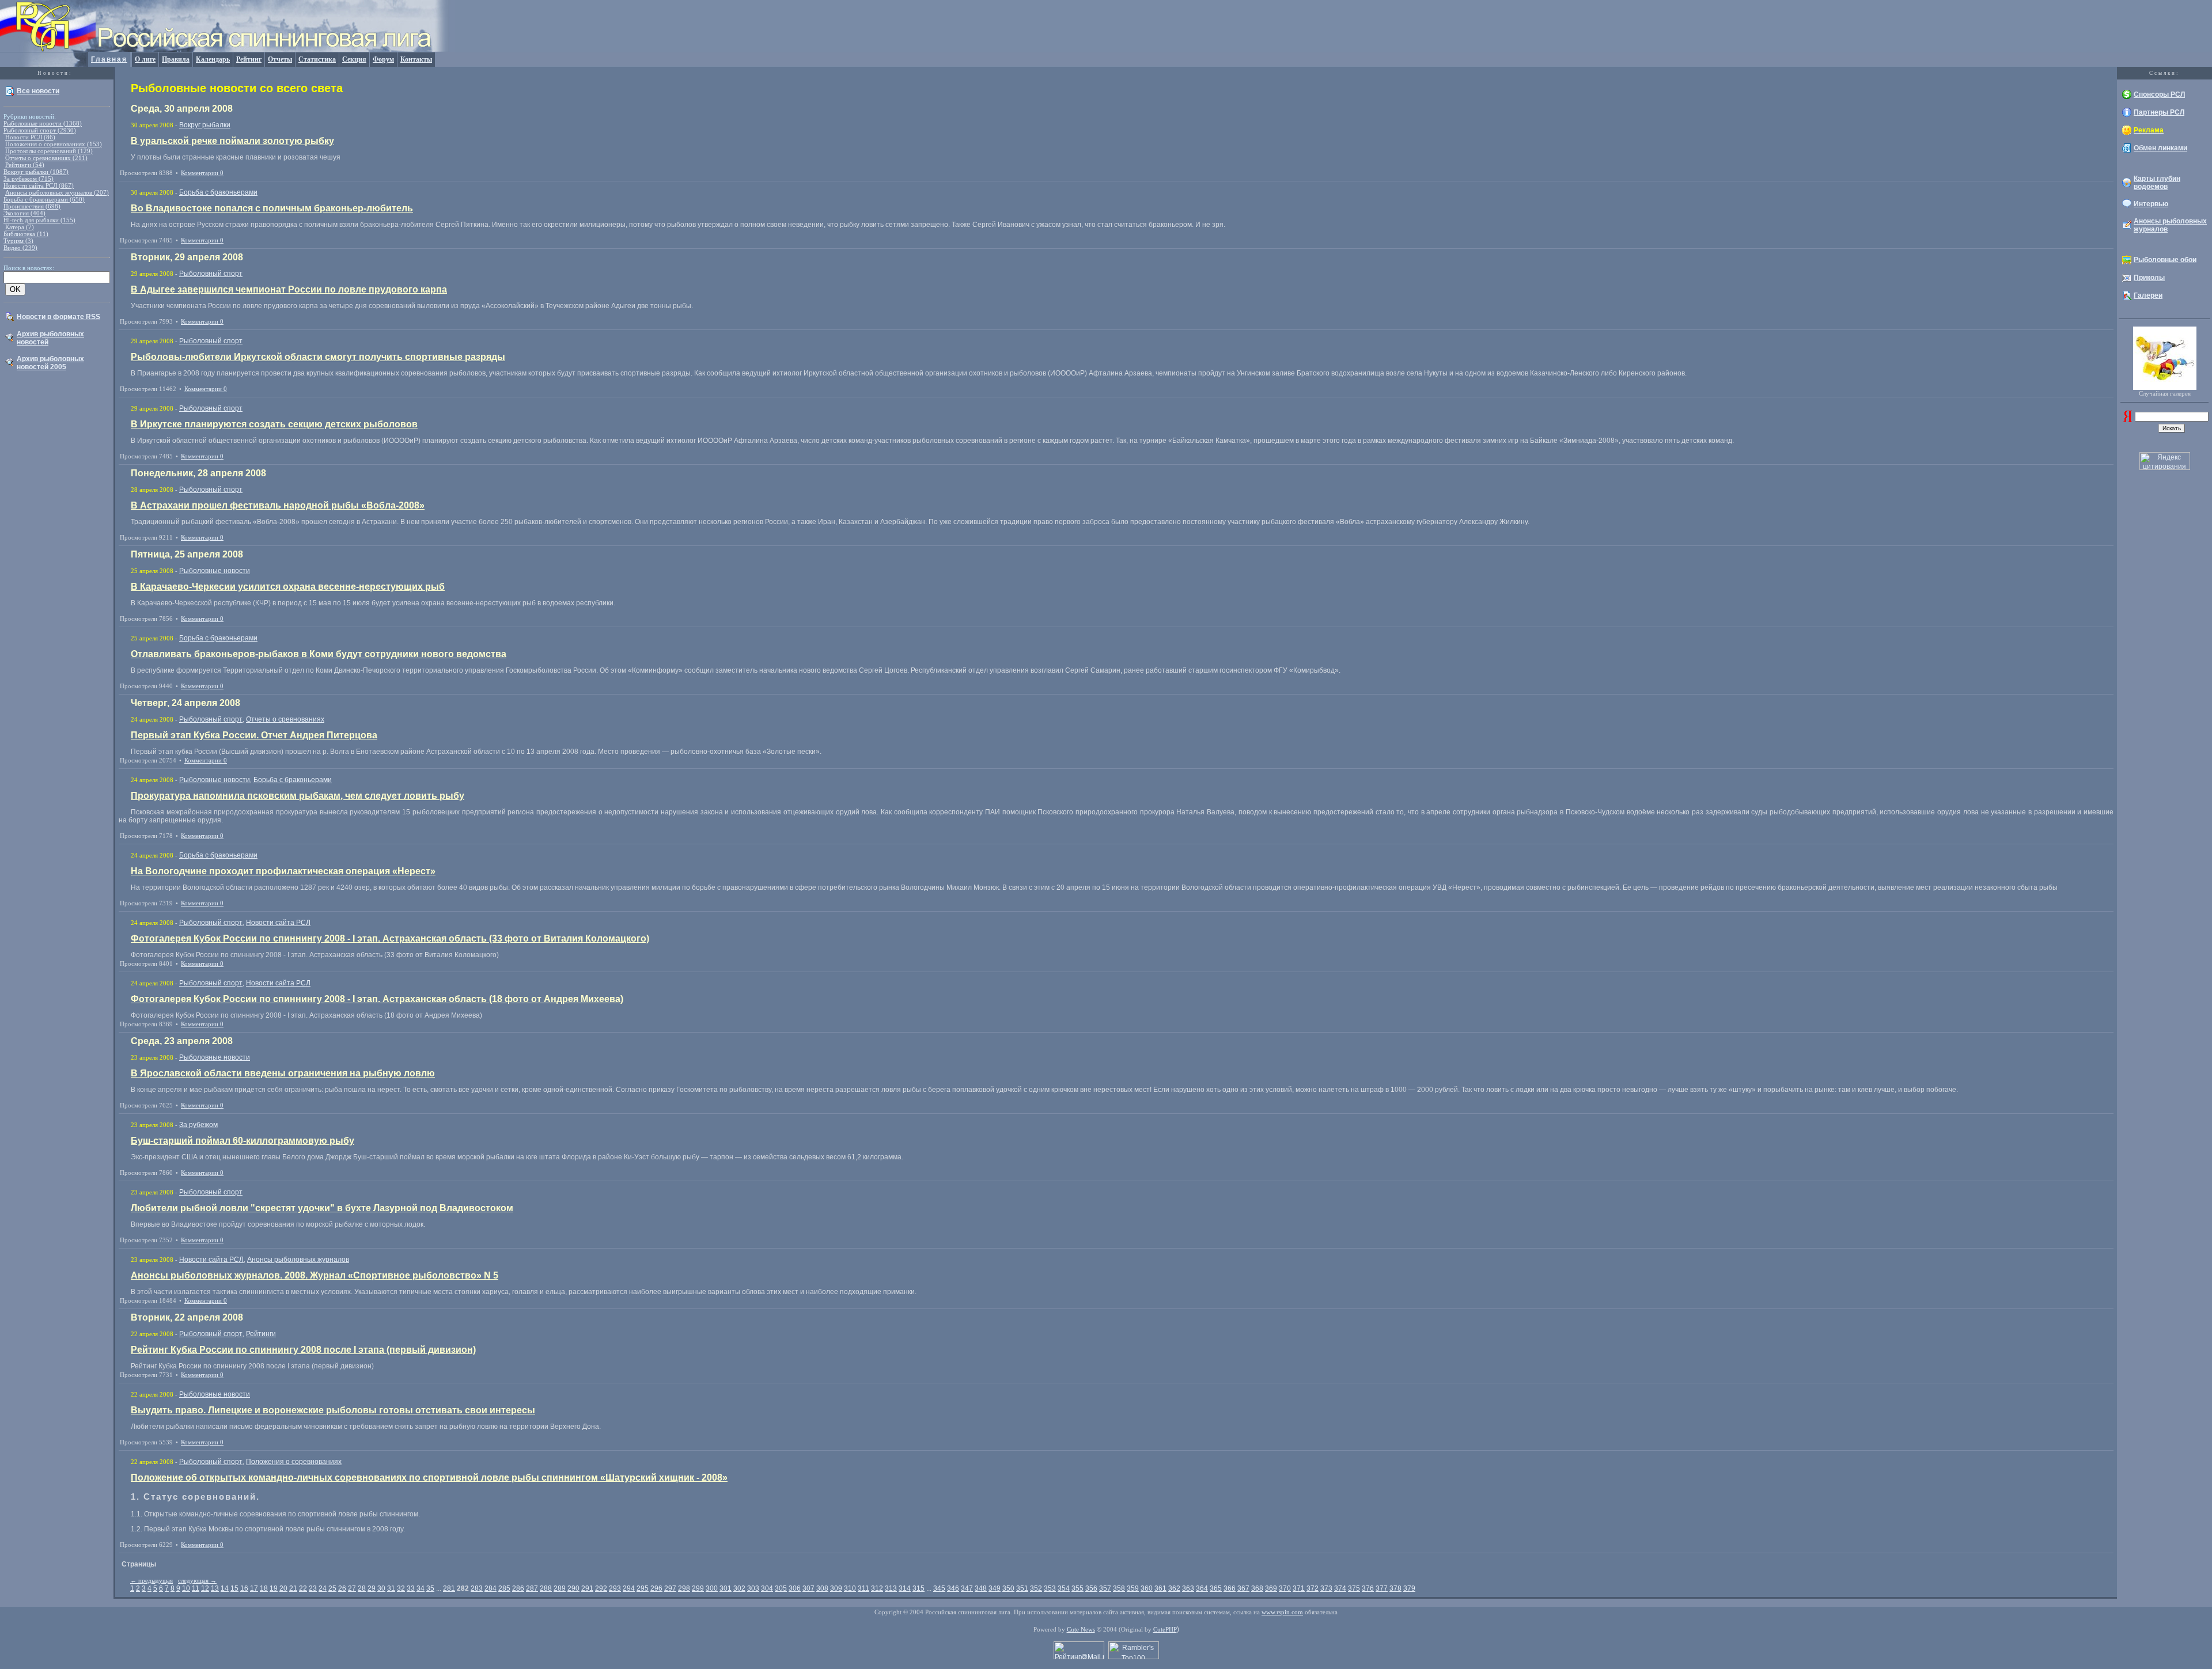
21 (293, 1588)
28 (362, 1588)
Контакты (416, 59)
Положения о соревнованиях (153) (54, 144)
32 (401, 1588)
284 (490, 1588)
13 (215, 1588)
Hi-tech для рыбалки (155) (39, 220)
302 (739, 1588)
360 (1147, 1588)
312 (877, 1588)
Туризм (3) (18, 241)
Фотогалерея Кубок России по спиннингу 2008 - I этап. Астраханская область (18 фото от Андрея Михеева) (377, 999)
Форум (383, 59)
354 (1064, 1588)
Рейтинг (249, 59)
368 (1257, 1588)
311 (863, 1588)
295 (643, 1588)
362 (1174, 1588)
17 (254, 1588)
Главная (109, 59)
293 (615, 1588)
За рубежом (198, 1125)
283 (477, 1588)
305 (781, 1588)
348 (981, 1588)
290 (573, 1588)
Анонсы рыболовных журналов (298, 1260)
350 (1008, 1588)
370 (1285, 1588)
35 (430, 1588)
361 (1160, 1588)
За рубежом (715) (29, 179)
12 (205, 1588)
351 (1022, 1588)
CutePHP (1165, 1629)
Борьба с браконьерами (218, 192)
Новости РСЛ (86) (30, 137)
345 (939, 1588)
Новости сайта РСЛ (278, 923)
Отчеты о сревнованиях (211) (46, 158)
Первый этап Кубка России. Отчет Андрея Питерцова (254, 735)
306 (795, 1588)
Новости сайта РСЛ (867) (39, 185)
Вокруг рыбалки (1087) (36, 172)
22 (303, 1588)
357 (1105, 1588)
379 (1409, 1588)
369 (1271, 1588)
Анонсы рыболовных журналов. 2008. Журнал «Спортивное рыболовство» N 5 (315, 1275)
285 (504, 1588)
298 (684, 1588)
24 (323, 1588)
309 (836, 1588)
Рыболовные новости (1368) (43, 123)
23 (313, 1588)
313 (891, 1588)
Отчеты (280, 59)
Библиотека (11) (26, 234)
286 (518, 1588)
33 (411, 1588)
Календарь (213, 59)
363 (1188, 1588)
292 (601, 1588)
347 (967, 1588)
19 (274, 1588)
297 (670, 1588)
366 (1230, 1588)
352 (1036, 1588)
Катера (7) (20, 227)
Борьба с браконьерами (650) (44, 199)
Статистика (317, 59)
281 (449, 1588)
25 (332, 1588)
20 (283, 1588)
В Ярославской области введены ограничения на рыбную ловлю (283, 1073)
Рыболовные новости (215, 571)
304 (767, 1588)
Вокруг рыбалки (205, 125)
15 (234, 1588)
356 (1091, 1588)
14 (225, 1588)
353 (1050, 1588)
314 (905, 1588)
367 (1243, 1588)
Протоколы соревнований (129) (49, 151)
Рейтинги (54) (25, 165)
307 (808, 1588)
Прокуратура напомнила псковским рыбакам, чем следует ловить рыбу (298, 796)
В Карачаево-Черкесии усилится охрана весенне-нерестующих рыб (288, 587)
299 (698, 1588)
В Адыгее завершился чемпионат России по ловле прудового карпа (289, 289)
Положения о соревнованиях (294, 1462)
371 (1299, 1588)
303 (753, 1588)
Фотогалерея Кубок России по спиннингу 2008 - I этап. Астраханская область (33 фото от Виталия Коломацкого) (390, 938)
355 (1077, 1588)
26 (342, 1588)
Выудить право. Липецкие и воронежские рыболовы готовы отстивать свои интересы (333, 1410)
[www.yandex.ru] (2128, 420)
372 (1313, 1588)
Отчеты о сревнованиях (285, 719)
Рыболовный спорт (211, 274)
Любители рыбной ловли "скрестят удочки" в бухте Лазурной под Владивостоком (322, 1208)
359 (1133, 1588)
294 (629, 1588)
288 (546, 1588)
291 (587, 1588)
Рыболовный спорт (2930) (40, 130)
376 (1368, 1588)
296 (656, 1588)
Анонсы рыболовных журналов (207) (57, 192)
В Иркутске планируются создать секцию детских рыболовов (274, 424)
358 (1119, 1588)
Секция (354, 59)
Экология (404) (24, 213)
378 (1395, 1588)
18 (264, 1588)
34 (421, 1588)
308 (822, 1588)
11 (196, 1588)
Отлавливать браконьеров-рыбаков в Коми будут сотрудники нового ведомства (319, 654)
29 (372, 1588)
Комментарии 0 (202, 173)
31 (391, 1588)
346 (953, 1588)
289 (560, 1588)
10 (186, 1588)
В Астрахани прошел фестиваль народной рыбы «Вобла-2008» (278, 505)
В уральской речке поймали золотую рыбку (232, 141)
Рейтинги (261, 1334)
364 (1202, 1588)
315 (918, 1588)
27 (352, 1588)
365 (1216, 1588)
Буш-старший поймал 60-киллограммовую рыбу (243, 1141)
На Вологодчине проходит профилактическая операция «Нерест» (283, 871)
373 (1326, 1588)
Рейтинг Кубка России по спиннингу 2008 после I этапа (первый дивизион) (303, 1350)
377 (1382, 1588)
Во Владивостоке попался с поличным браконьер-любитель (272, 208)
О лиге (145, 59)
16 (244, 1588)
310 (850, 1588)
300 (712, 1588)
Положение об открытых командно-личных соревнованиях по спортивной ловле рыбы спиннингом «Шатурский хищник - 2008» (429, 1478)
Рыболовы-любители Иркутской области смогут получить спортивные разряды (318, 357)
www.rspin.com (1282, 1612)
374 (1340, 1588)
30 (381, 1588)
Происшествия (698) (32, 206)
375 (1354, 1588)
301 (726, 1588)
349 (995, 1588)
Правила (176, 59)
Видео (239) (20, 248)
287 (532, 1588)
